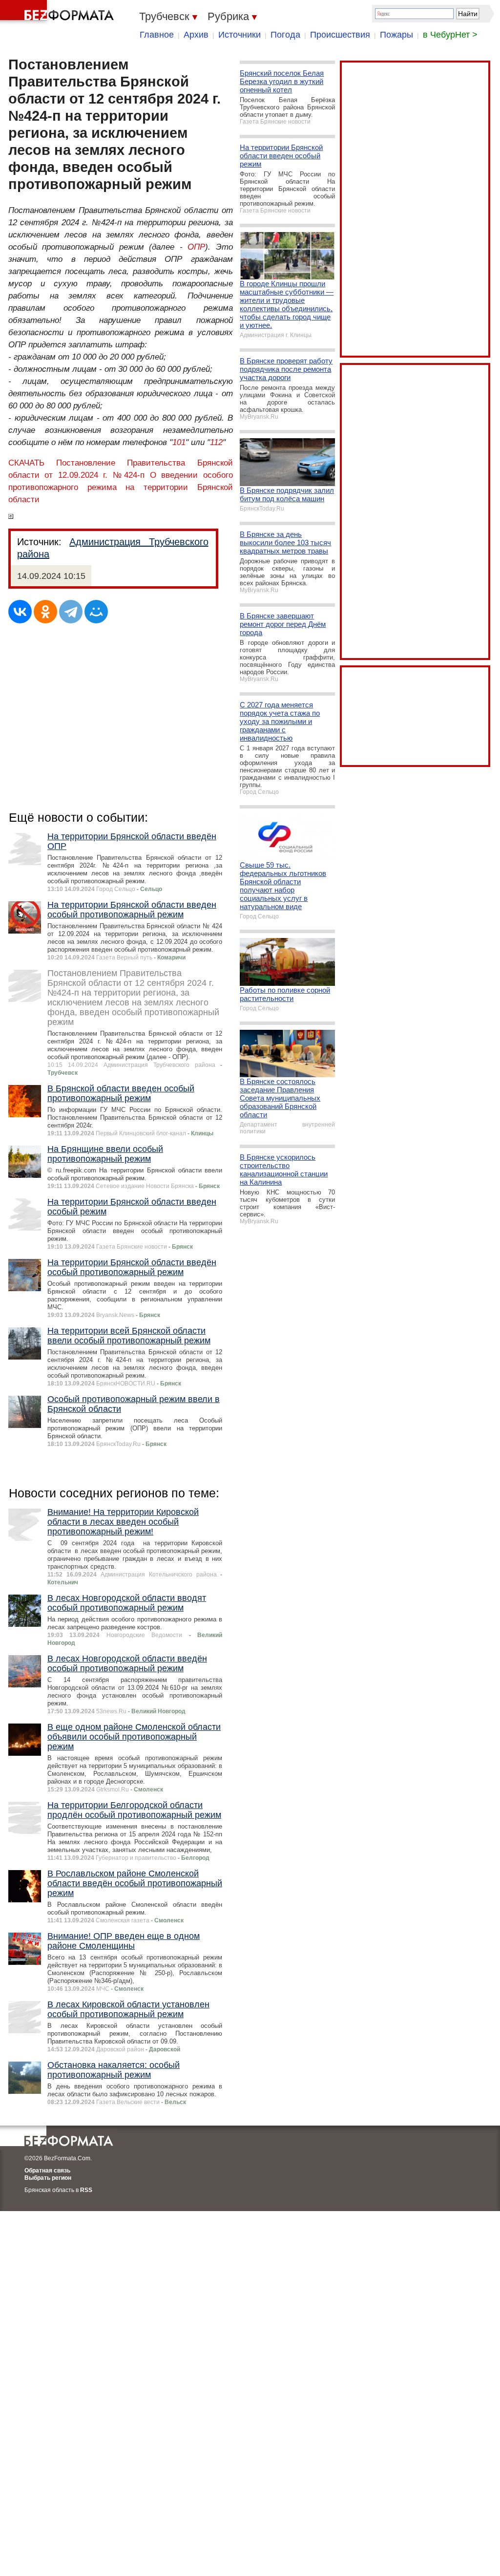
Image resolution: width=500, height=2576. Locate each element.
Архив (196, 35)
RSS (86, 2190)
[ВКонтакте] (20, 612)
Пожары (396, 35)
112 (216, 442)
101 (179, 442)
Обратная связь (47, 2171)
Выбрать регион (48, 2178)
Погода (285, 35)
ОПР (196, 247)
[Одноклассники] (45, 612)
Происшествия (340, 35)
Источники (240, 35)
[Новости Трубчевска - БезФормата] (59, 12)
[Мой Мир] (96, 612)
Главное (157, 35)
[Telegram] (71, 612)
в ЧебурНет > (450, 35)
